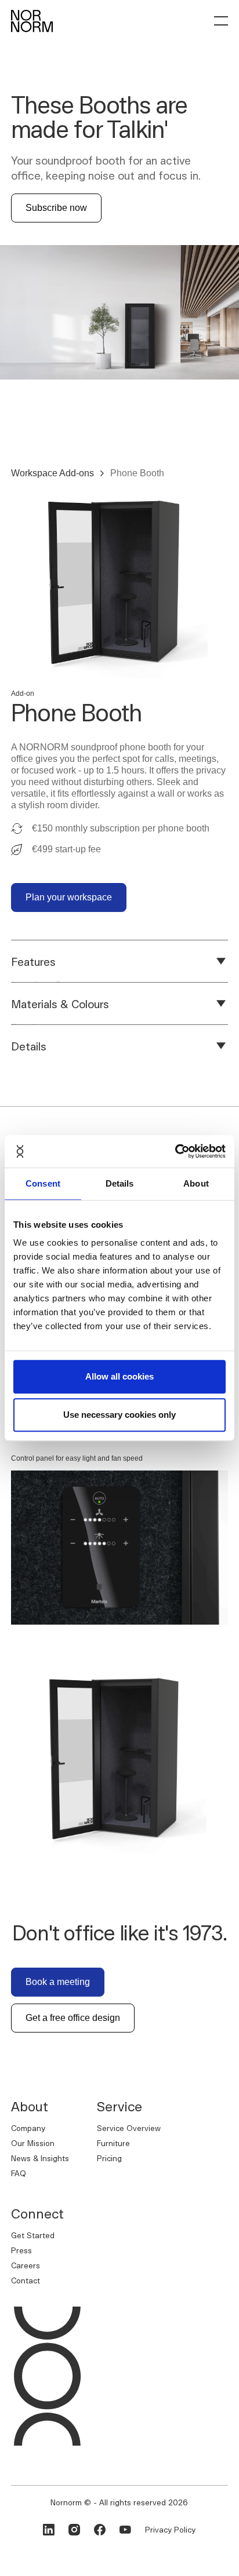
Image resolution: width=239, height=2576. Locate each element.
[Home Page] (32, 21)
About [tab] (196, 1183)
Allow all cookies (119, 1376)
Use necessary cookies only (119, 1415)
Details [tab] (120, 1183)
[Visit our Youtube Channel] (125, 2530)
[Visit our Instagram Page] (74, 2530)
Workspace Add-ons (52, 473)
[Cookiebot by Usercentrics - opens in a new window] (175, 1151)
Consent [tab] (43, 1183)
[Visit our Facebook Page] (100, 2530)
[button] (221, 21)
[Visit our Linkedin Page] (49, 2530)
